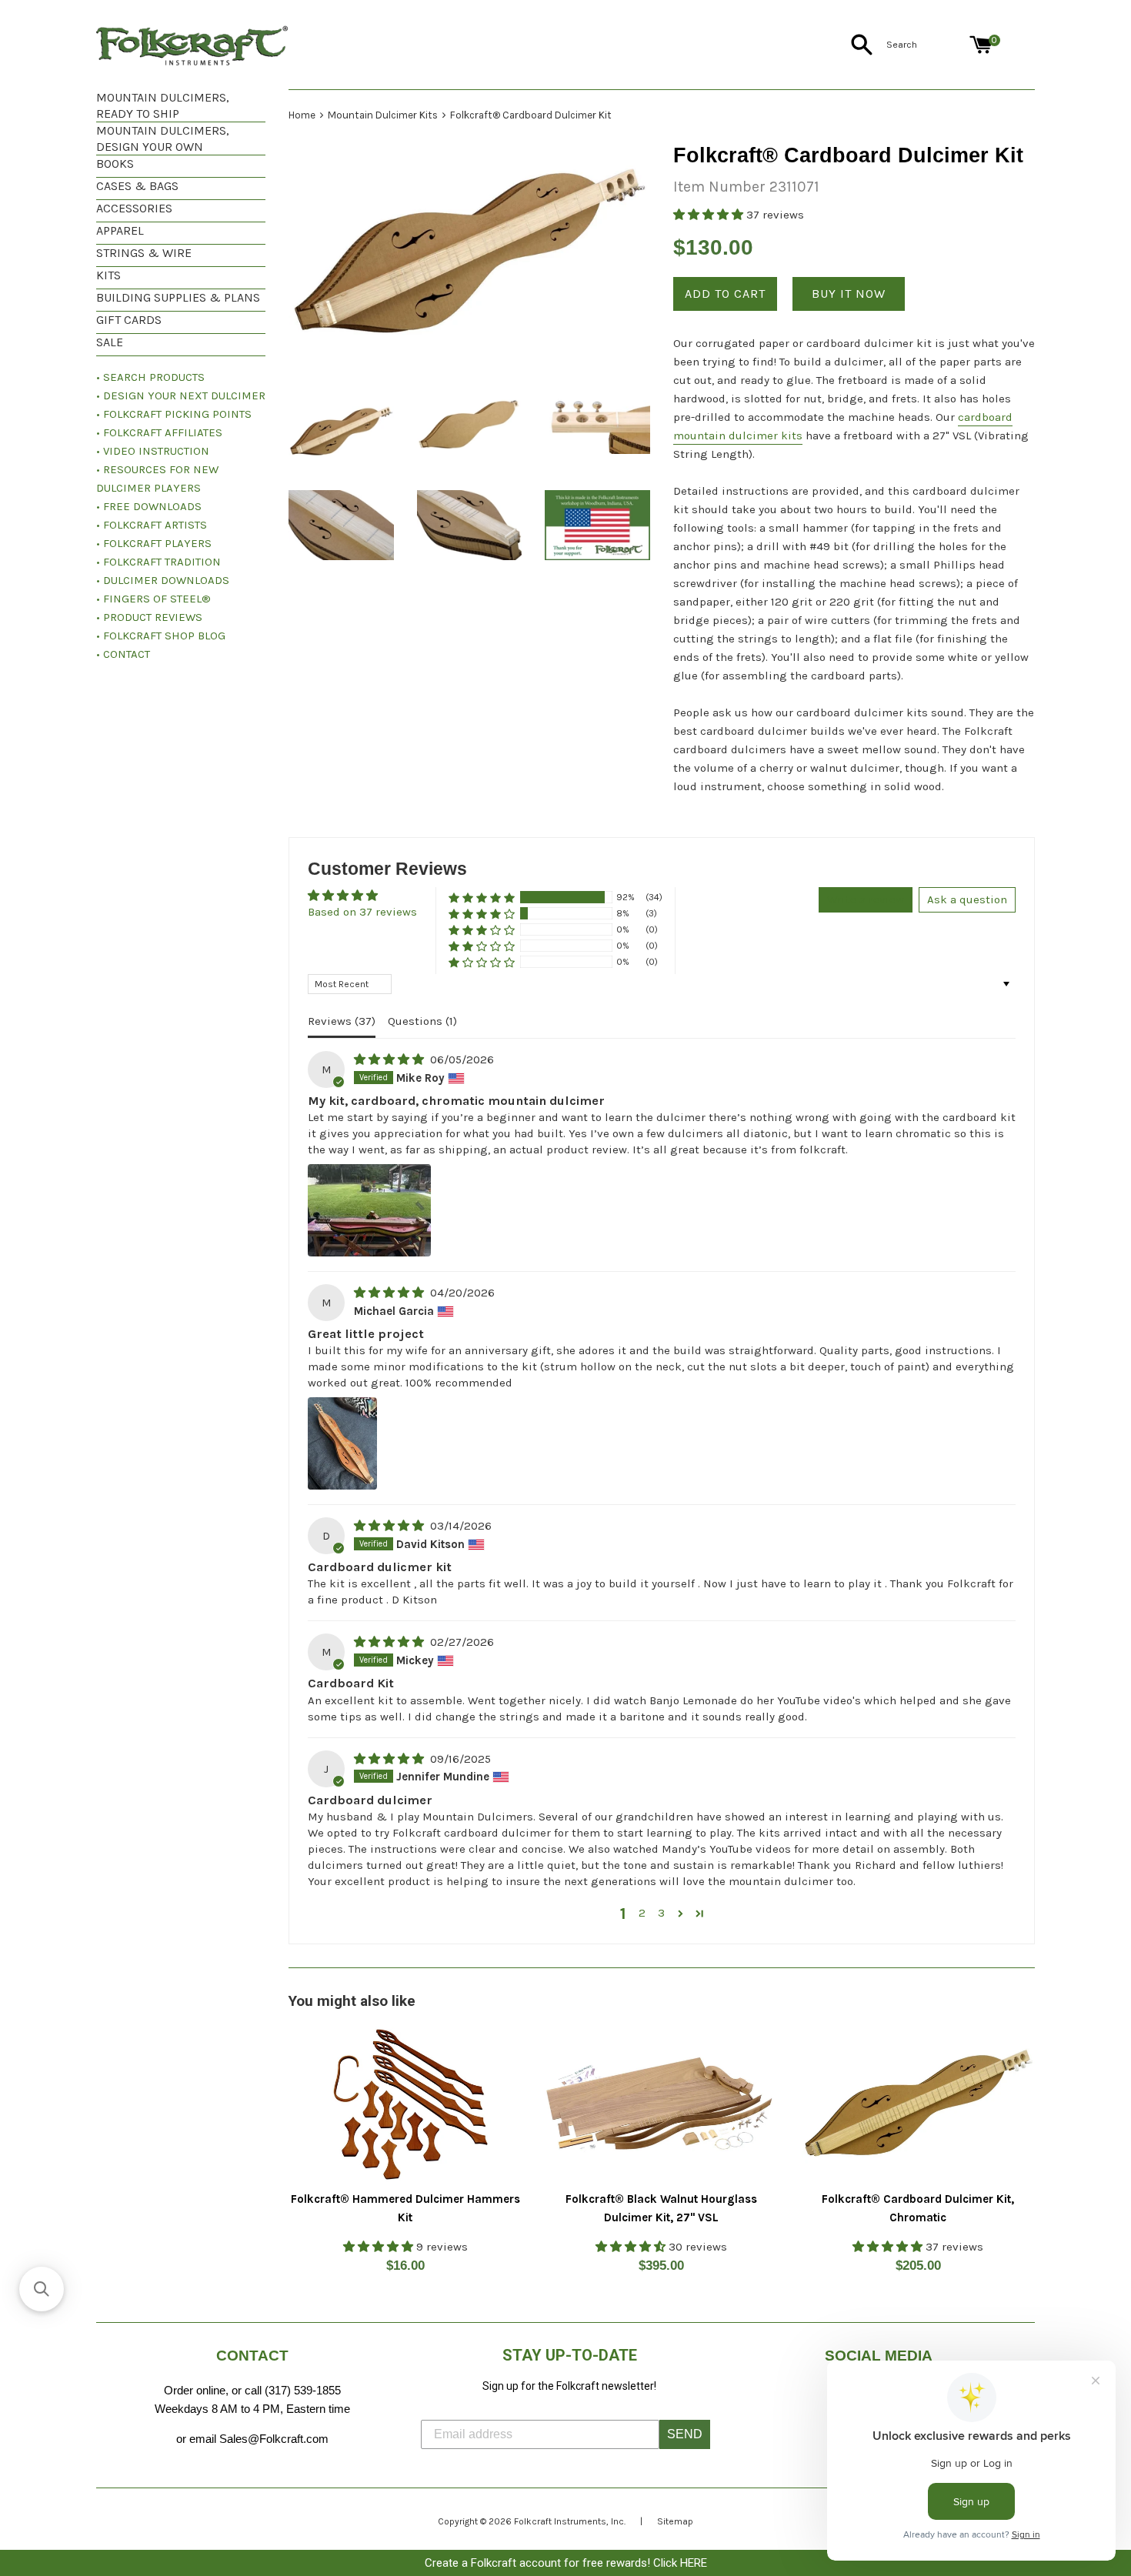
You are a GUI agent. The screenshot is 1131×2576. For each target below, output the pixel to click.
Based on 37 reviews (362, 912)
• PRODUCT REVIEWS (149, 617)
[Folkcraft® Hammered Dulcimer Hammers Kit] (405, 2104)
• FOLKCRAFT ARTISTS (152, 525)
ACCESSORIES (134, 208)
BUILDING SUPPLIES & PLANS (178, 297)
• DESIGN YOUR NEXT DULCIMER (181, 395)
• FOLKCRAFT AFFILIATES (159, 432)
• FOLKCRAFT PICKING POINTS (174, 414)
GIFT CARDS (129, 320)
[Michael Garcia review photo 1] (342, 1443)
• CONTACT (123, 654)
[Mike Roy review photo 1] (369, 1210)
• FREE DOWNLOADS (149, 506)
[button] (710, 215)
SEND (685, 2434)
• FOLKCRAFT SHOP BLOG (161, 636)
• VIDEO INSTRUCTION (153, 451)
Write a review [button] (866, 899)
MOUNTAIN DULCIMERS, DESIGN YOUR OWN (163, 138)
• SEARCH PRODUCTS (150, 377)
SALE (110, 342)
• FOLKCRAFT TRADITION (158, 562)
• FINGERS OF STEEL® (153, 599)
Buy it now (849, 294)
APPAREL (120, 230)
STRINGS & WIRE (144, 253)
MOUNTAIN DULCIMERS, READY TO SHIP (163, 105)
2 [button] (642, 1913)
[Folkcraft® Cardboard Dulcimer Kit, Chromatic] (918, 2104)
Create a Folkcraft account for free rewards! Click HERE (566, 2563)
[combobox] (925, 45)
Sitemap (675, 2521)
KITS (108, 275)
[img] (390, 1059)
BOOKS (115, 164)
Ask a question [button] (967, 899)
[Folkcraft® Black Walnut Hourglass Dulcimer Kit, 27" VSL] (661, 2104)
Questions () (422, 1021)
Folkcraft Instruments (560, 2521)
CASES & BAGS (137, 186)
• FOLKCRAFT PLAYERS (154, 543)
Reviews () (342, 1021)
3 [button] (661, 1913)
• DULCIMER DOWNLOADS (163, 580)
